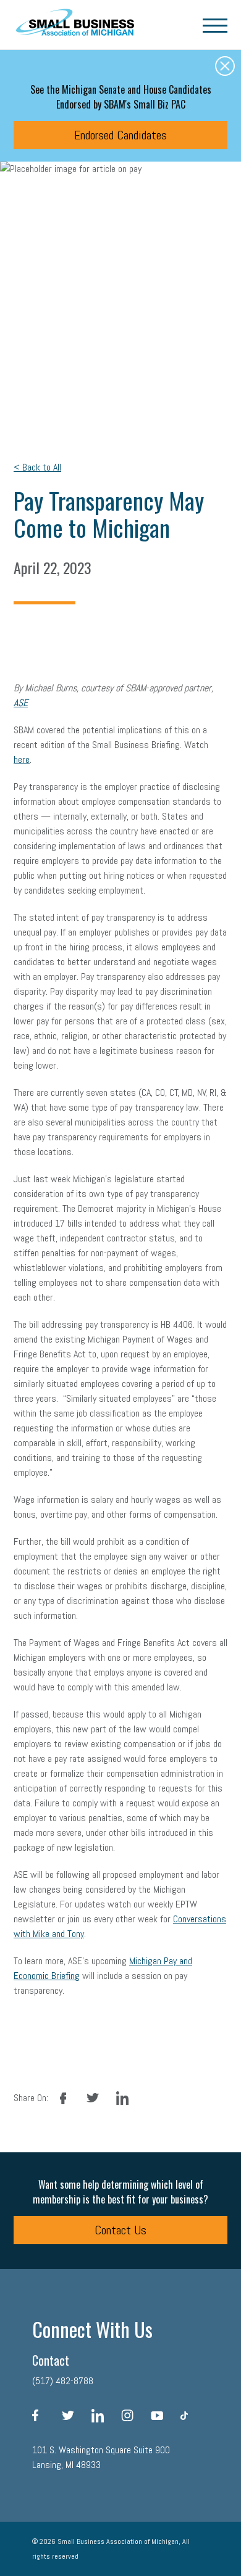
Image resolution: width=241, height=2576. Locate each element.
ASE (21, 703)
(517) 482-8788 (63, 2381)
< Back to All (37, 467)
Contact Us (120, 2230)
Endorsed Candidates (120, 135)
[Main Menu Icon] (215, 25)
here (22, 759)
